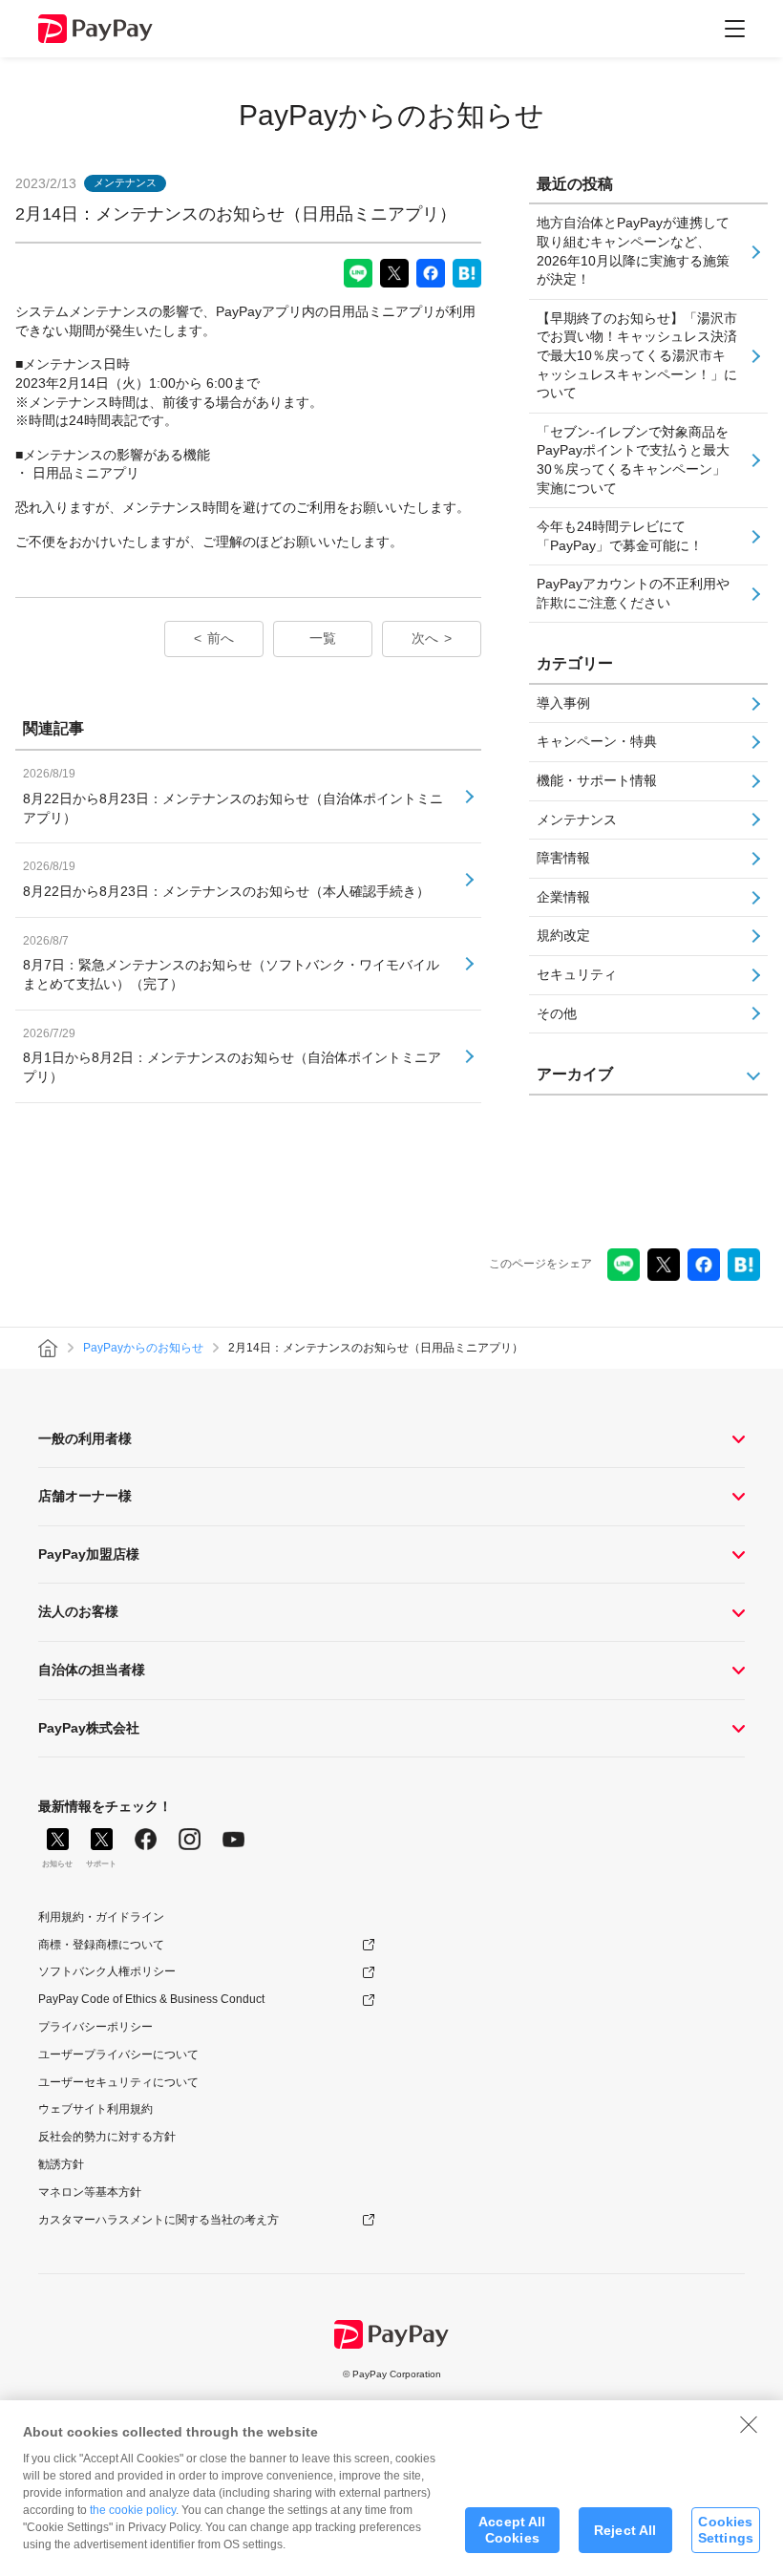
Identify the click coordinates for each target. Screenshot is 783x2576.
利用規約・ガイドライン (101, 1917)
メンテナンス (577, 820)
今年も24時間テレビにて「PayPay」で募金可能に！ (620, 536)
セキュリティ (577, 974)
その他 (557, 1013)
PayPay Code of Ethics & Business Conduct (151, 1999)
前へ (221, 638)
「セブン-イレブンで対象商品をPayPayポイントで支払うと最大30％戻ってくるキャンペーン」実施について (633, 460)
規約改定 (563, 935)
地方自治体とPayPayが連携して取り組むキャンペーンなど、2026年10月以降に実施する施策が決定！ (633, 251)
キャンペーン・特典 (597, 741)
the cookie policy (133, 2510)
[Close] (749, 2424)
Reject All (625, 2530)
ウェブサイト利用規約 (95, 2109)
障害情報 (563, 858)
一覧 (323, 638)
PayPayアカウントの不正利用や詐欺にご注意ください (633, 593)
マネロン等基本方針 (90, 2192)
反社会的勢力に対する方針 (107, 2137)
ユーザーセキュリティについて (118, 2082)
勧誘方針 (61, 2164)
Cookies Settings (726, 2530)
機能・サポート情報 (597, 780)
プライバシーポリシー (95, 2027)
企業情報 (563, 897)
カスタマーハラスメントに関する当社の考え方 (159, 2220)
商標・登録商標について (101, 1945)
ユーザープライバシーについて (118, 2054)
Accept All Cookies (512, 2530)
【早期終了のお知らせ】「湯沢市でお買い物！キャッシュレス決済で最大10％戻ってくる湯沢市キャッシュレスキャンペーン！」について (637, 355)
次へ (425, 638)
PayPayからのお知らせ (391, 115)
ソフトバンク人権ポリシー (107, 1971)
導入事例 (563, 703)
